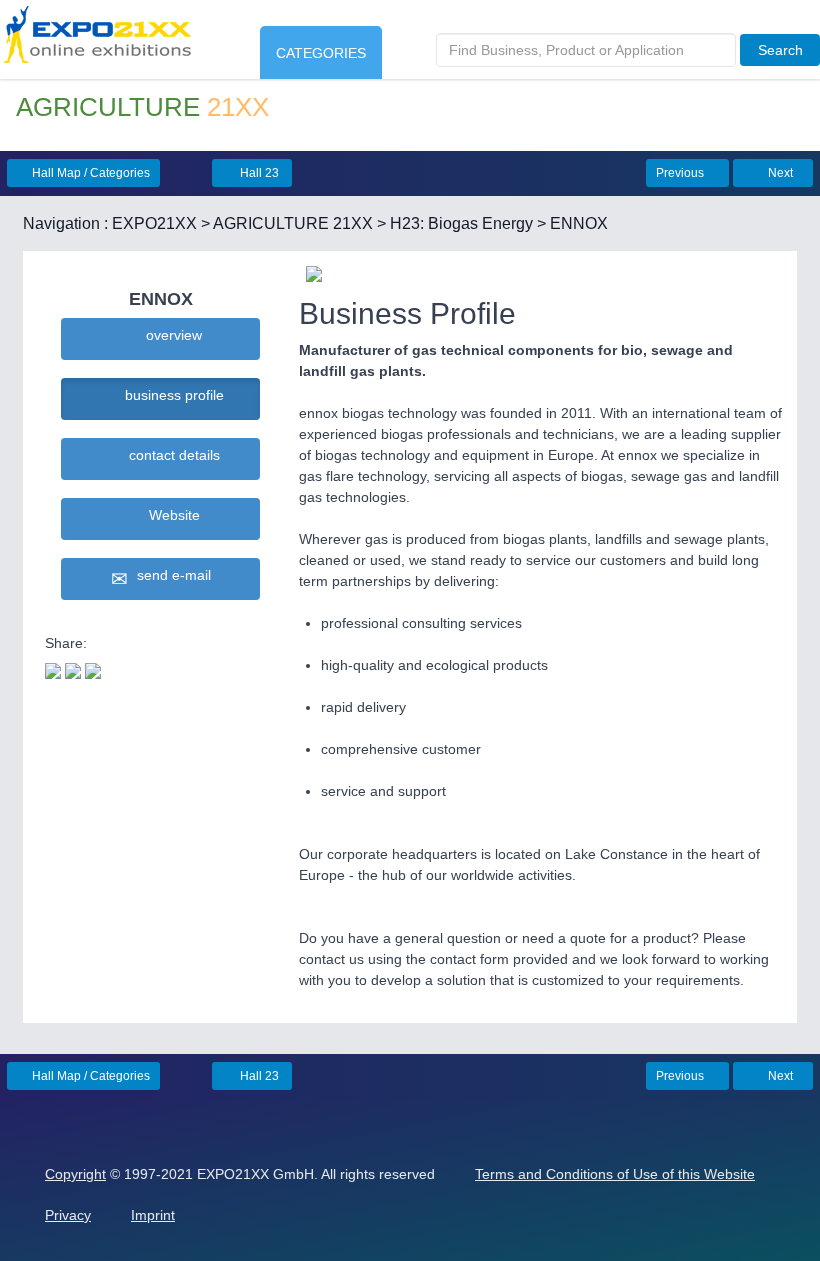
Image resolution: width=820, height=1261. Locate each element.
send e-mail (170, 575)
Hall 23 (258, 173)
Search (780, 50)
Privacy (68, 1215)
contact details (170, 455)
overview (170, 335)
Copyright (75, 1174)
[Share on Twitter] (53, 669)
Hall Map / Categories (89, 173)
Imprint (153, 1215)
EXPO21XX (154, 223)
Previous (681, 173)
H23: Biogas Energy (461, 223)
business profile (170, 395)
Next (779, 173)
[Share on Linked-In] (93, 669)
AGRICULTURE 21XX (293, 223)
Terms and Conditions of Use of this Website (615, 1174)
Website (170, 515)
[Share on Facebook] (73, 669)
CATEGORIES (321, 53)
